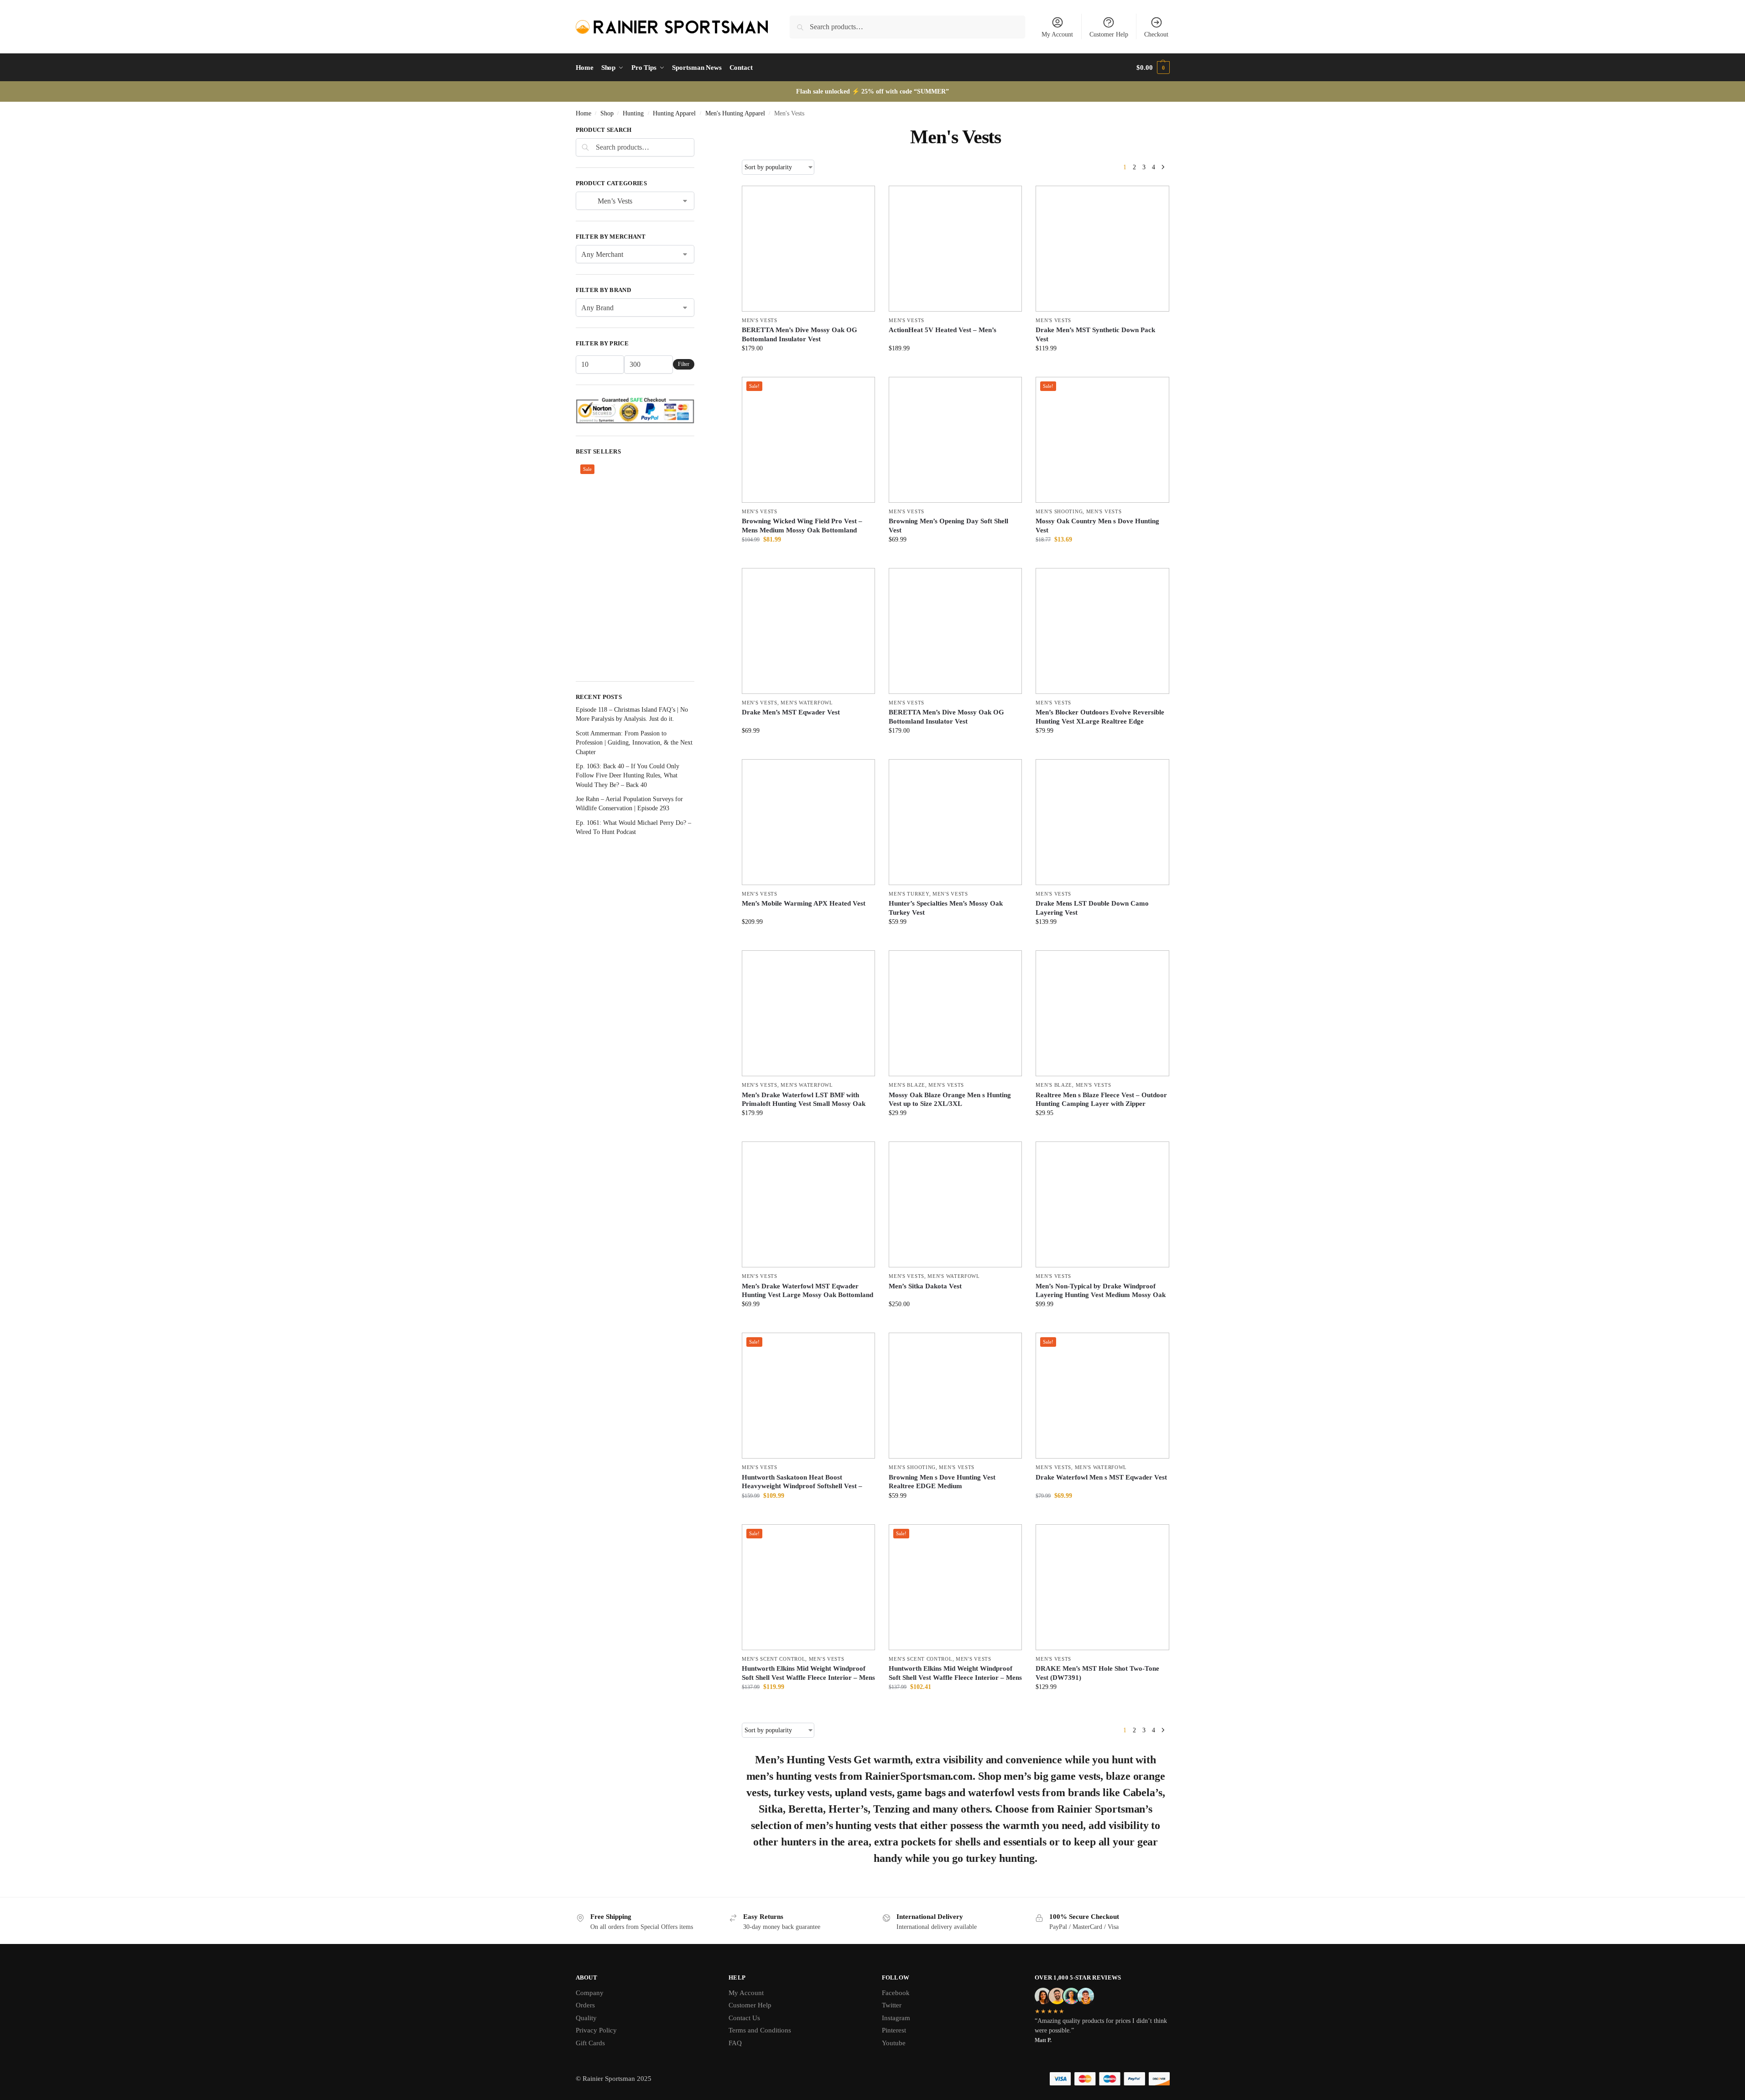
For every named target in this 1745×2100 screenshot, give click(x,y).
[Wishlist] (861, 199)
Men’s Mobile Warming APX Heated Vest (804, 903)
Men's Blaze (907, 1085)
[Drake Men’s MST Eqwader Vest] (808, 631)
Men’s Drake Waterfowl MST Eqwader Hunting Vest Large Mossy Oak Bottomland (807, 1291)
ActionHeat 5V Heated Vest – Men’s (943, 330)
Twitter (892, 2005)
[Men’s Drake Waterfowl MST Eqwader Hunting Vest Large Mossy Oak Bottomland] (808, 1204)
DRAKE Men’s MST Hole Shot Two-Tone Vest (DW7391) (1097, 1673)
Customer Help (1109, 34)
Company (590, 1993)
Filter (684, 364)
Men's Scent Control (774, 1659)
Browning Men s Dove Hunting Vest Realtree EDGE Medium (942, 1482)
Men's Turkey (909, 894)
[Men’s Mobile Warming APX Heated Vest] (808, 822)
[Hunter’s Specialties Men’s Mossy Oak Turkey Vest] (955, 822)
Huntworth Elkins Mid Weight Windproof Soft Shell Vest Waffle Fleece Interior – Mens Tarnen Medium (808, 1677)
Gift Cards (590, 2043)
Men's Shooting (1059, 511)
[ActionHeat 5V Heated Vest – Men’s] (955, 249)
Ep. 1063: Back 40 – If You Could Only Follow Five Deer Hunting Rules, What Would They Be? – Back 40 (628, 776)
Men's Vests (760, 320)
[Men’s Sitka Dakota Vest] (955, 1204)
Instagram (896, 2018)
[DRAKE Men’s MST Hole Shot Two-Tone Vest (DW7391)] (1102, 1587)
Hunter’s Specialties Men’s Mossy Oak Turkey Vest (946, 908)
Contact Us (744, 2018)
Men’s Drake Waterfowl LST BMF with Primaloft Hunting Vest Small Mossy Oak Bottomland (804, 1104)
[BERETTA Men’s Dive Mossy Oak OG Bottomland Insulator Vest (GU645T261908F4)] (808, 249)
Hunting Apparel (674, 113)
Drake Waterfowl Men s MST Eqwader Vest (1101, 1477)
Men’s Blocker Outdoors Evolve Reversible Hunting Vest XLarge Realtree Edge (1100, 717)
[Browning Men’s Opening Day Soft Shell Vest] (955, 440)
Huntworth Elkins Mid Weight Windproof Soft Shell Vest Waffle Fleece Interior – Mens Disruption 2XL (955, 1677)
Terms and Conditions (760, 2030)
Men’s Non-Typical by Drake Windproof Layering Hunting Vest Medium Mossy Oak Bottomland (1101, 1295)
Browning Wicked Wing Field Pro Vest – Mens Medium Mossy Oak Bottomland (802, 526)
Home (583, 113)
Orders (585, 2005)
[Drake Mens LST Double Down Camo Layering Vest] (1102, 822)
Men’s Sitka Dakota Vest (925, 1286)
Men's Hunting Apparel (735, 113)
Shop (607, 113)
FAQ (735, 2043)
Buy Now (809, 367)
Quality (586, 2018)
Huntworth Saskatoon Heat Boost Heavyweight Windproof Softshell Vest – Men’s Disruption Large (802, 1486)
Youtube (894, 2043)
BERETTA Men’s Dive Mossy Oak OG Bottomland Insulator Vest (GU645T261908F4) (800, 339)
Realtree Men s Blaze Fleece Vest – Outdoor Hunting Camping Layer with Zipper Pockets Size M (1101, 1104)
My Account (1057, 34)
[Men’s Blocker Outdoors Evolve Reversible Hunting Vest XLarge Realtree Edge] (1102, 631)
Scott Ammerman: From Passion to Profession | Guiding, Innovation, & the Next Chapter (634, 743)
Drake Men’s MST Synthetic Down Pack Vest (1095, 334)
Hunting (633, 113)
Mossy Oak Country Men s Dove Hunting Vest (1097, 526)
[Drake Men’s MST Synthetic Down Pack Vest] (1102, 249)
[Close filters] (697, 131)
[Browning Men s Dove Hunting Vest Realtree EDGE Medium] (955, 1396)
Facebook (896, 1993)
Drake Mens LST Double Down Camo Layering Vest (1092, 908)
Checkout (1156, 34)
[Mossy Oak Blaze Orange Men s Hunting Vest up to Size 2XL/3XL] (955, 1013)
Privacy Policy (596, 2030)
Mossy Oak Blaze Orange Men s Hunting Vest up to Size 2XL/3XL (950, 1100)
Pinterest (894, 2030)
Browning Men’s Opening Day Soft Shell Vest (948, 526)
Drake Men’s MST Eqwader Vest (791, 712)
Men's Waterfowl (807, 703)
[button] (1153, 68)
